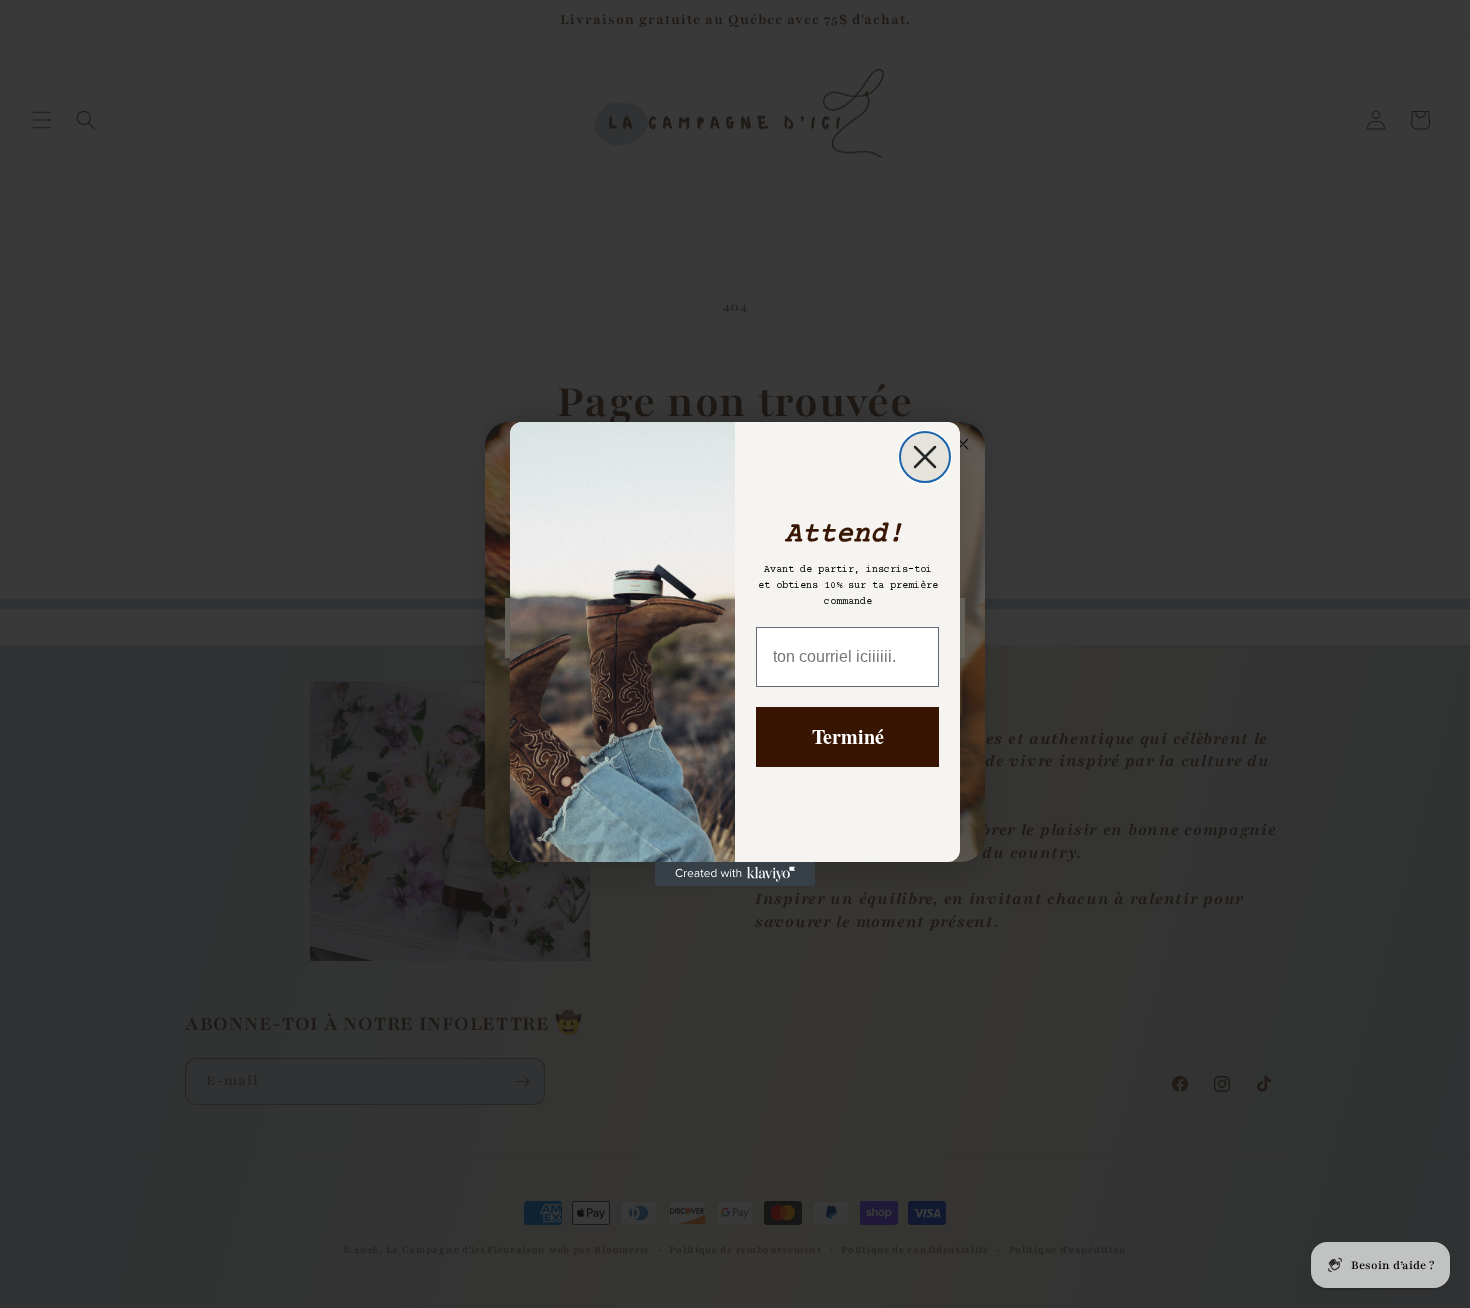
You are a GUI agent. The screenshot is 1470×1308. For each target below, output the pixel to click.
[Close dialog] (925, 457)
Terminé (848, 736)
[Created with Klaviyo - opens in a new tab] (735, 874)
